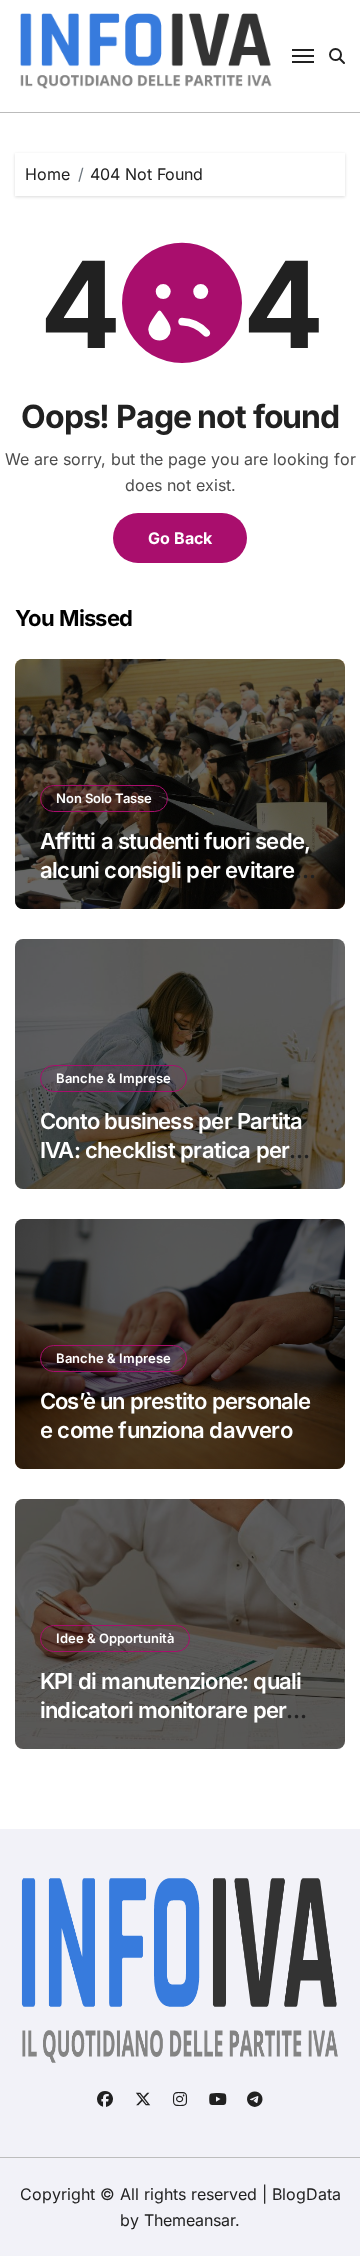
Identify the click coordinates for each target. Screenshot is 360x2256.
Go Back (180, 538)
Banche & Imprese (113, 1078)
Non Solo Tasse (104, 798)
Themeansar (189, 2220)
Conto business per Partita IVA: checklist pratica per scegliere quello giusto (171, 1149)
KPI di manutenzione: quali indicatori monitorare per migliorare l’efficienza (170, 1709)
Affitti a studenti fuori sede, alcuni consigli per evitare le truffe (178, 869)
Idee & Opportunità (115, 1638)
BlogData (306, 2194)
